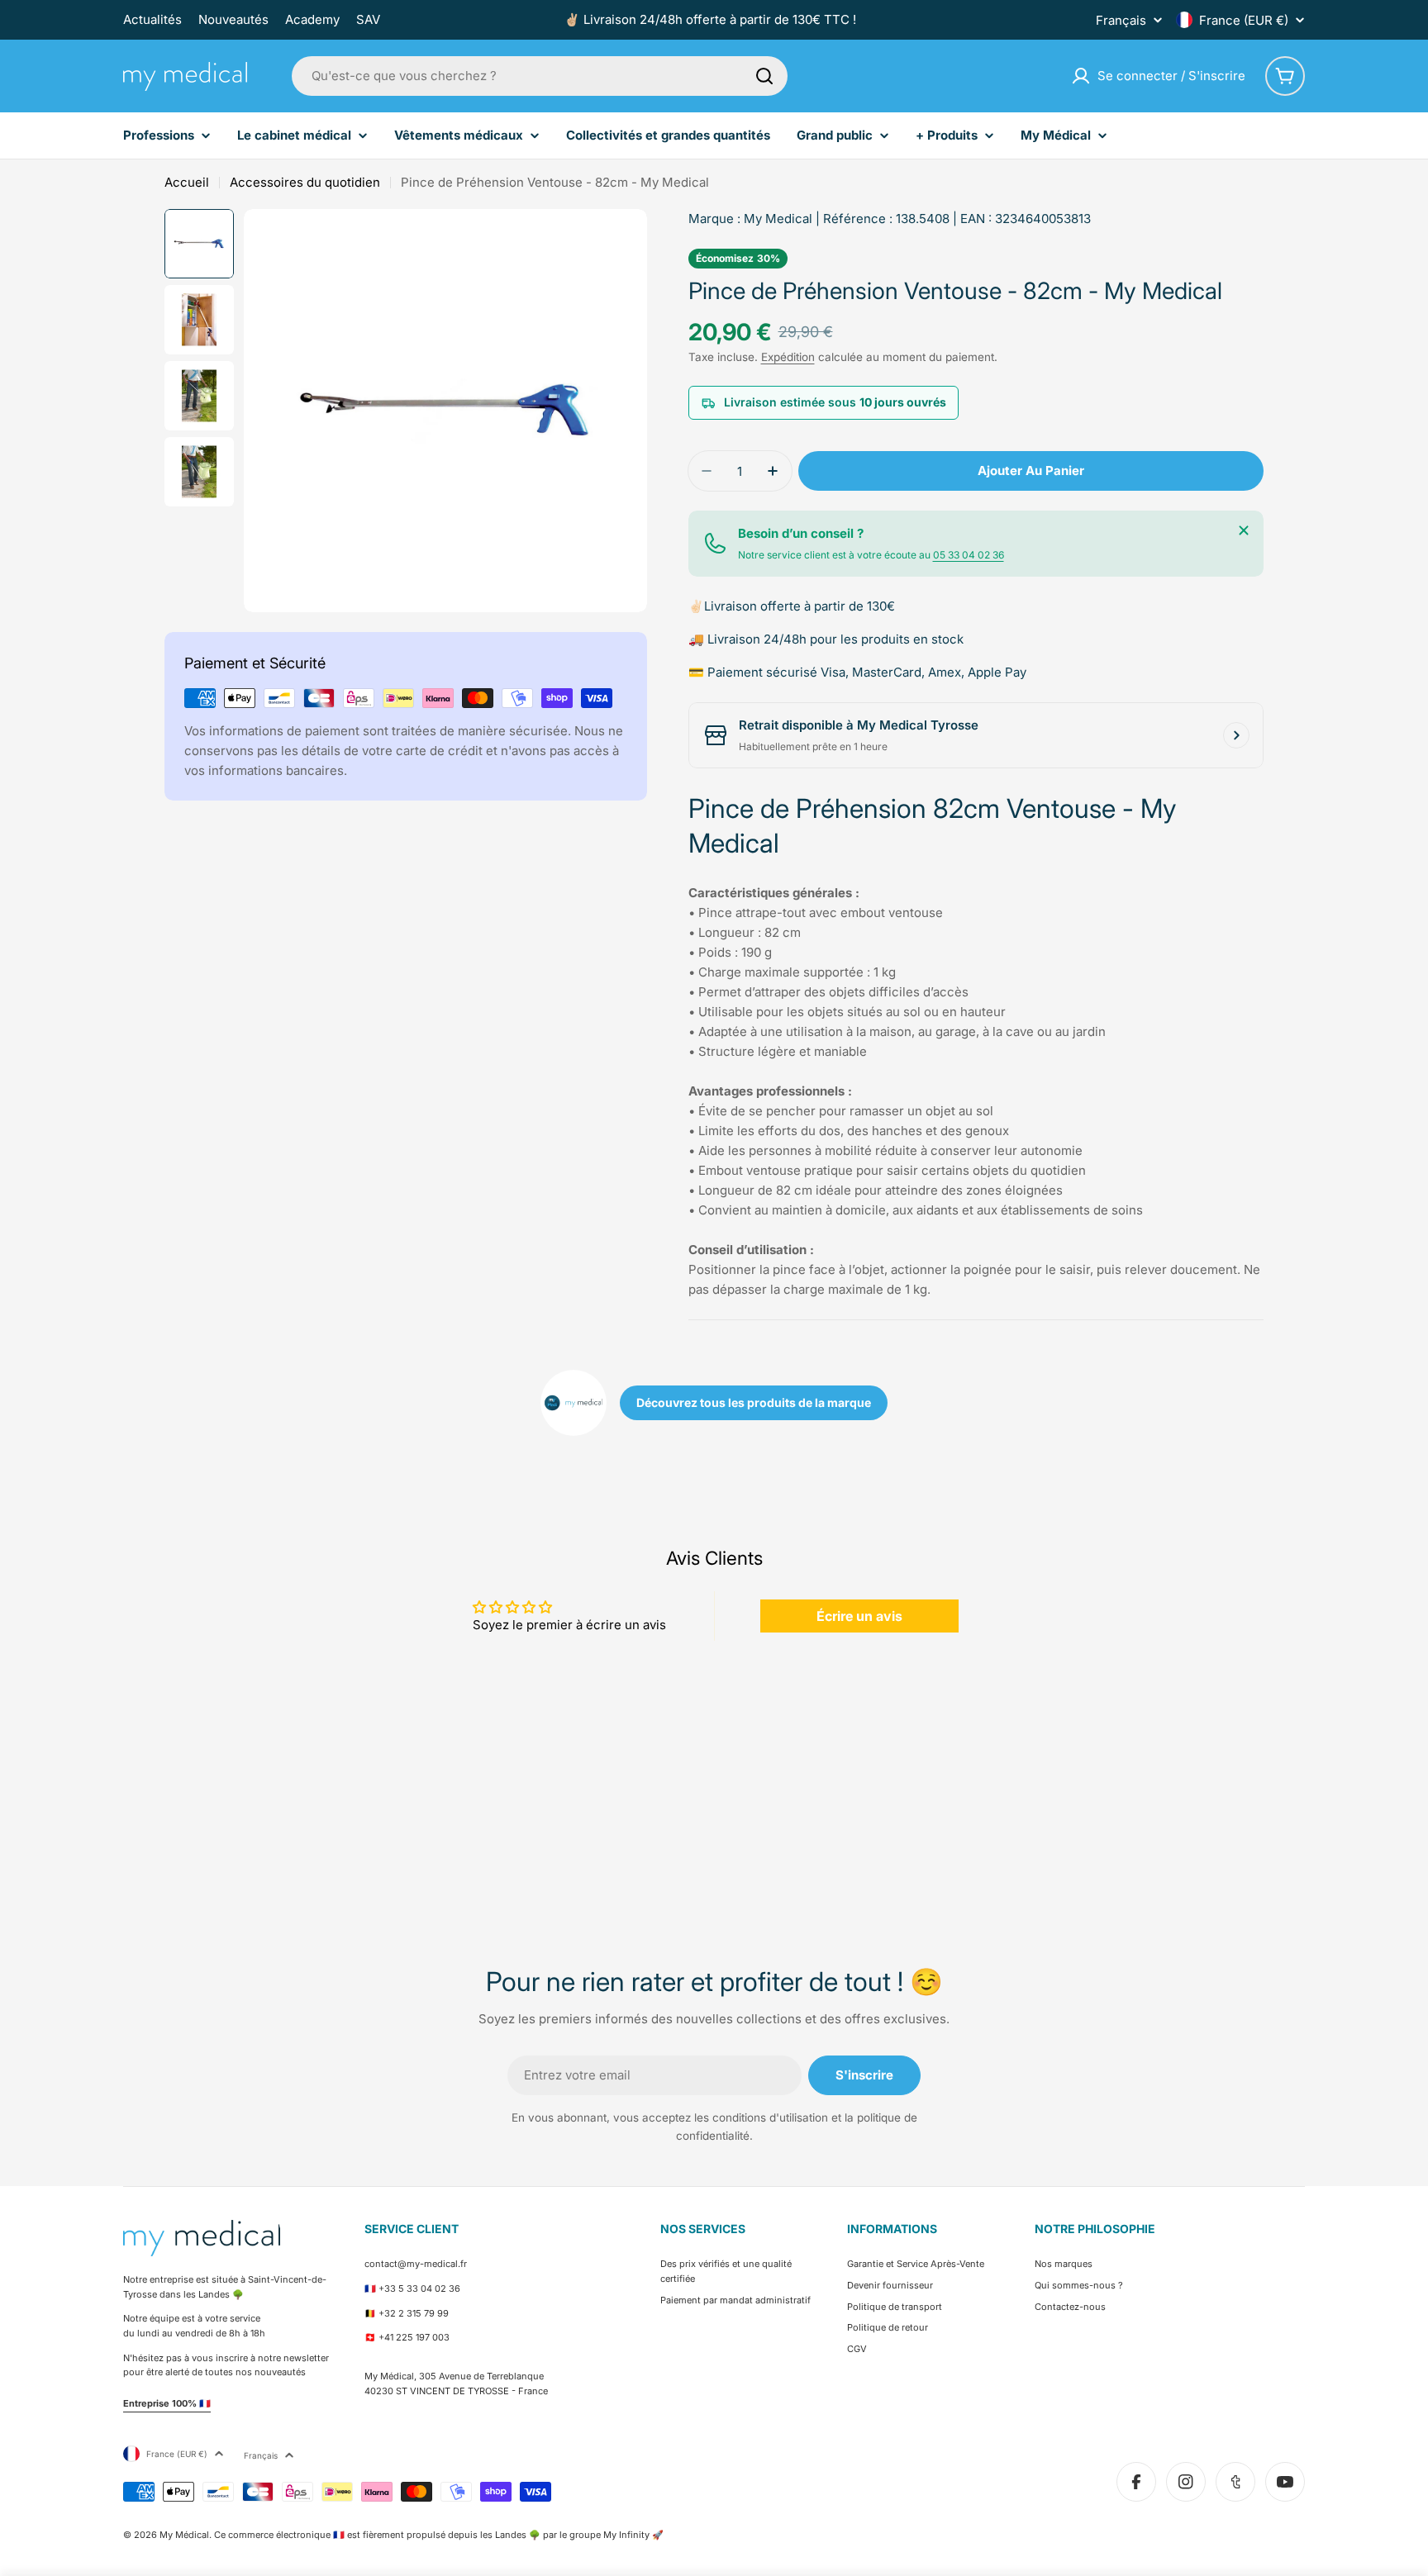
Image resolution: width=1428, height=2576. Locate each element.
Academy (312, 19)
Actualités (152, 19)
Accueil (187, 182)
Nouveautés (233, 19)
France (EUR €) (1244, 20)
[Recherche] (764, 76)
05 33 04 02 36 (969, 555)
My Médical (184, 2535)
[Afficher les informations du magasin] (1236, 735)
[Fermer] (1244, 530)
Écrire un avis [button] (859, 1616)
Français (1121, 20)
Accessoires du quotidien (305, 182)
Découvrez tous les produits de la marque (754, 1402)
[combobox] (540, 76)
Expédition (788, 357)
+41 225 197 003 (414, 2337)
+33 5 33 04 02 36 (419, 2288)
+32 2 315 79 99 (414, 2313)
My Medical (778, 219)
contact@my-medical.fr (416, 2264)
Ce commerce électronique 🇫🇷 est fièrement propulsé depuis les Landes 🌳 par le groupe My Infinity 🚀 (439, 2535)
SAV (368, 19)
